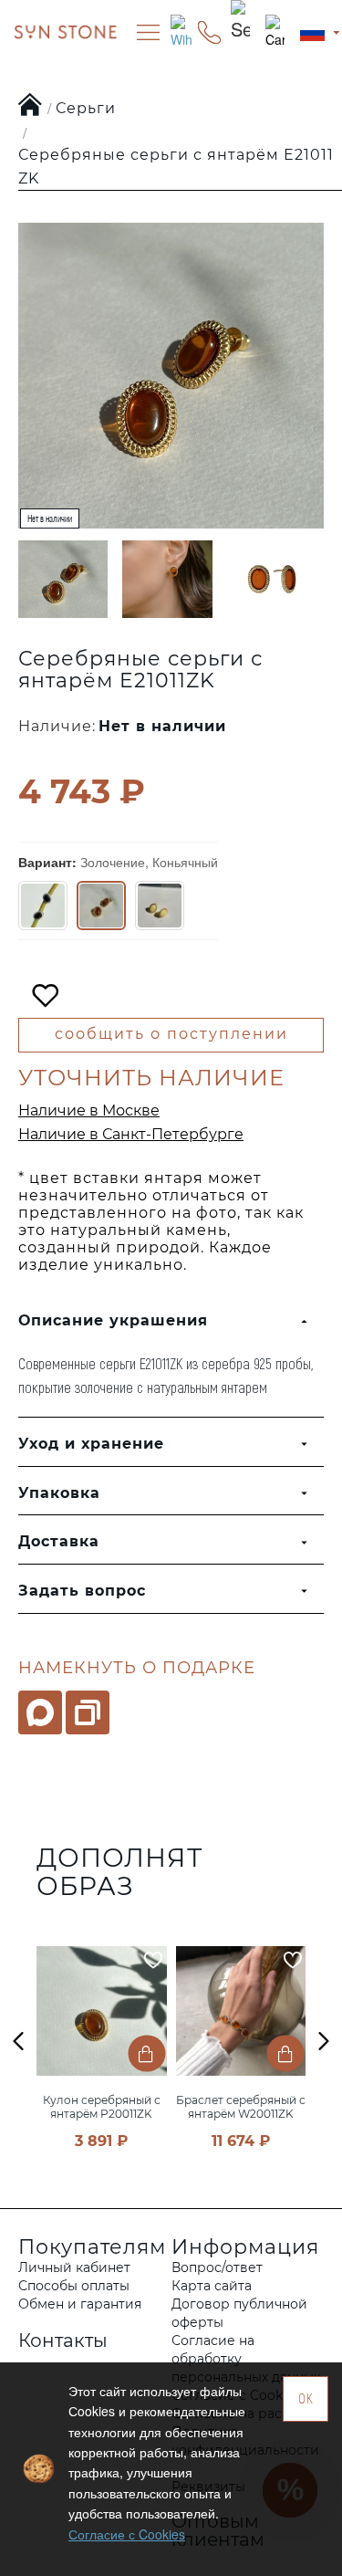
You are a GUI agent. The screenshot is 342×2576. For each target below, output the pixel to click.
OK (306, 2398)
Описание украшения (113, 1320)
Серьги (86, 108)
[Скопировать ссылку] (88, 1712)
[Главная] (31, 106)
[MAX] (40, 1712)
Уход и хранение (91, 1444)
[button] (18, 2040)
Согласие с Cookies (127, 2534)
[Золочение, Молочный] (160, 906)
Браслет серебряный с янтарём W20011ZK (241, 2107)
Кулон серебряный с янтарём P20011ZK (102, 2107)
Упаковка (59, 1493)
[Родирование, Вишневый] (43, 906)
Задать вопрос (82, 1591)
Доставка (59, 1541)
